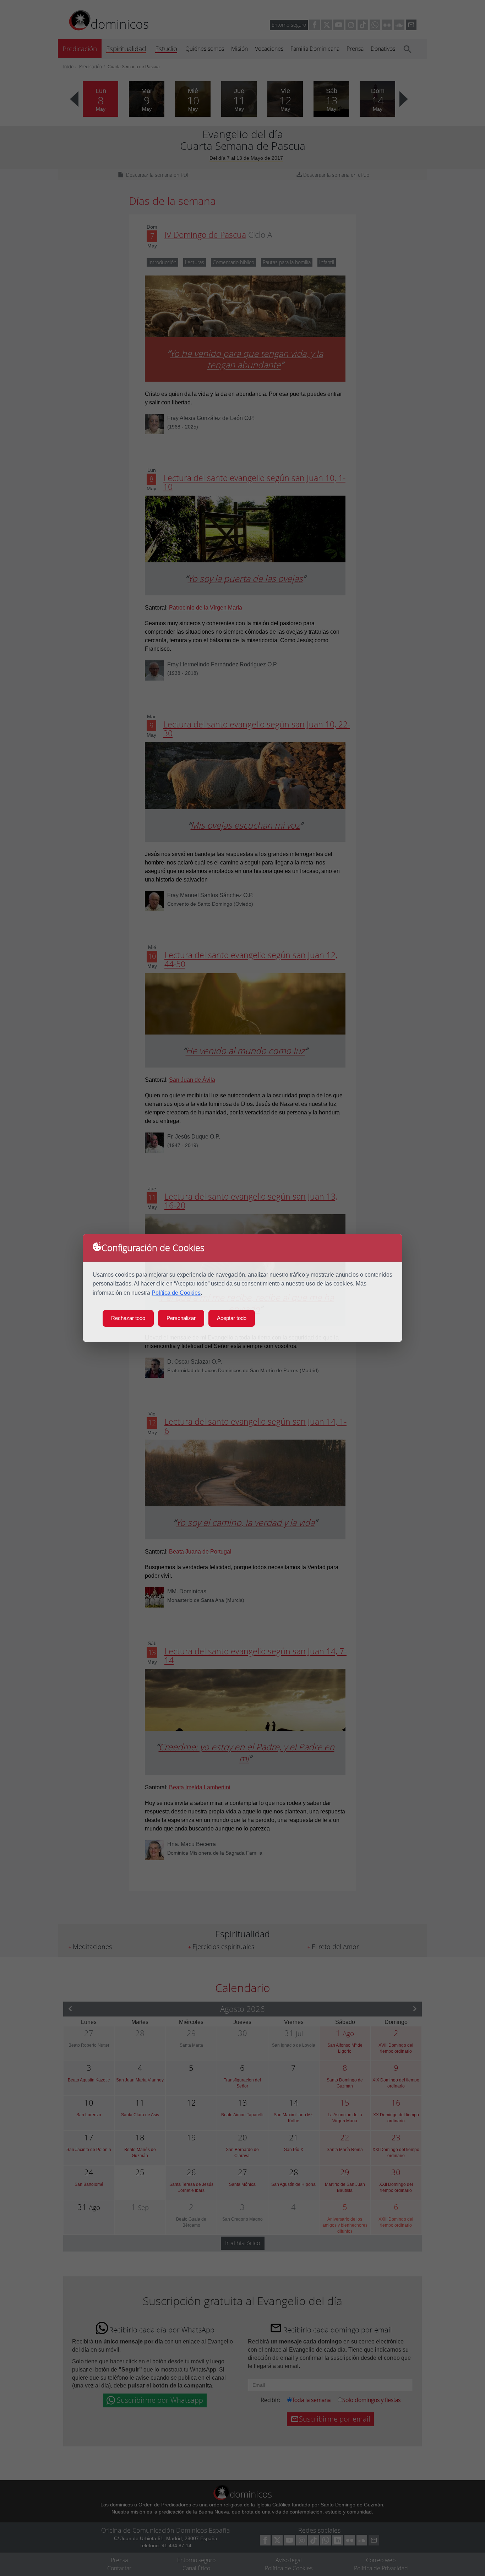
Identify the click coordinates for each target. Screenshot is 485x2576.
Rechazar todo (128, 1318)
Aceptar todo (232, 1318)
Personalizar (181, 1318)
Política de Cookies (176, 1293)
